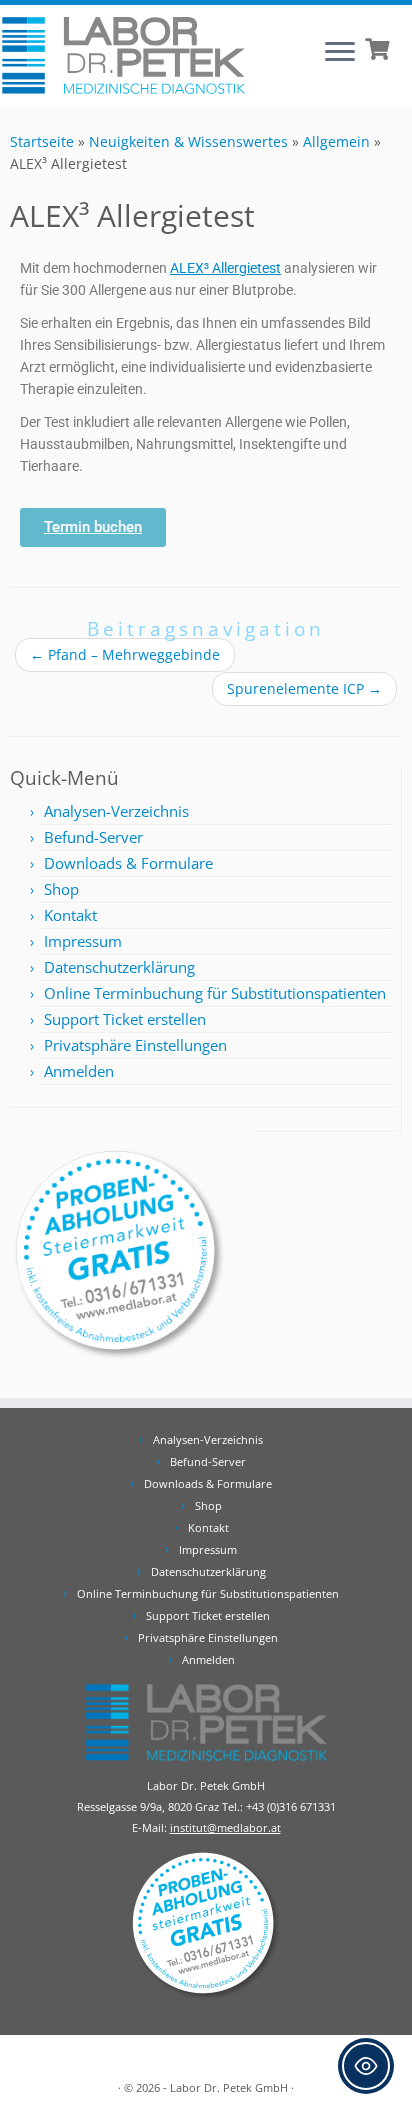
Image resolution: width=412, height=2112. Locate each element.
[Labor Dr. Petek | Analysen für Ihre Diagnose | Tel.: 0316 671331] (123, 55)
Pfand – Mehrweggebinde (125, 654)
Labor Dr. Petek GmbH (229, 2087)
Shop (61, 889)
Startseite (42, 141)
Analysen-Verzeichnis (116, 811)
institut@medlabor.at (225, 1827)
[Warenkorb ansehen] (379, 47)
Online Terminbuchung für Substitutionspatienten (215, 993)
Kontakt (70, 915)
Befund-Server (93, 837)
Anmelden (79, 1071)
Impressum (83, 941)
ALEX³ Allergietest (225, 268)
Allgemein (336, 141)
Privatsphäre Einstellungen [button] (135, 1045)
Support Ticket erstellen (125, 1019)
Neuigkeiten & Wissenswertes (188, 141)
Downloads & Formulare (128, 863)
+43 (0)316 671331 (291, 1806)
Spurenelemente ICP (304, 688)
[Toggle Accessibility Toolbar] (366, 2066)
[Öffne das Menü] (340, 53)
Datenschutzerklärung (119, 967)
